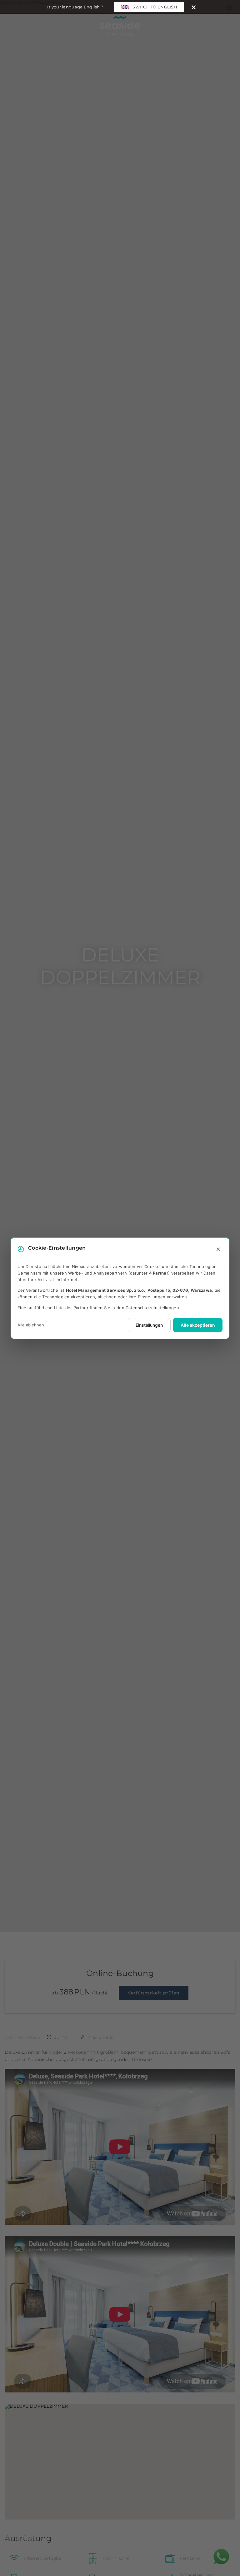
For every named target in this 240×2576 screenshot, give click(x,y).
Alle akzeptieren (198, 1325)
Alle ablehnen (31, 1325)
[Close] (194, 7)
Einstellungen (149, 1325)
